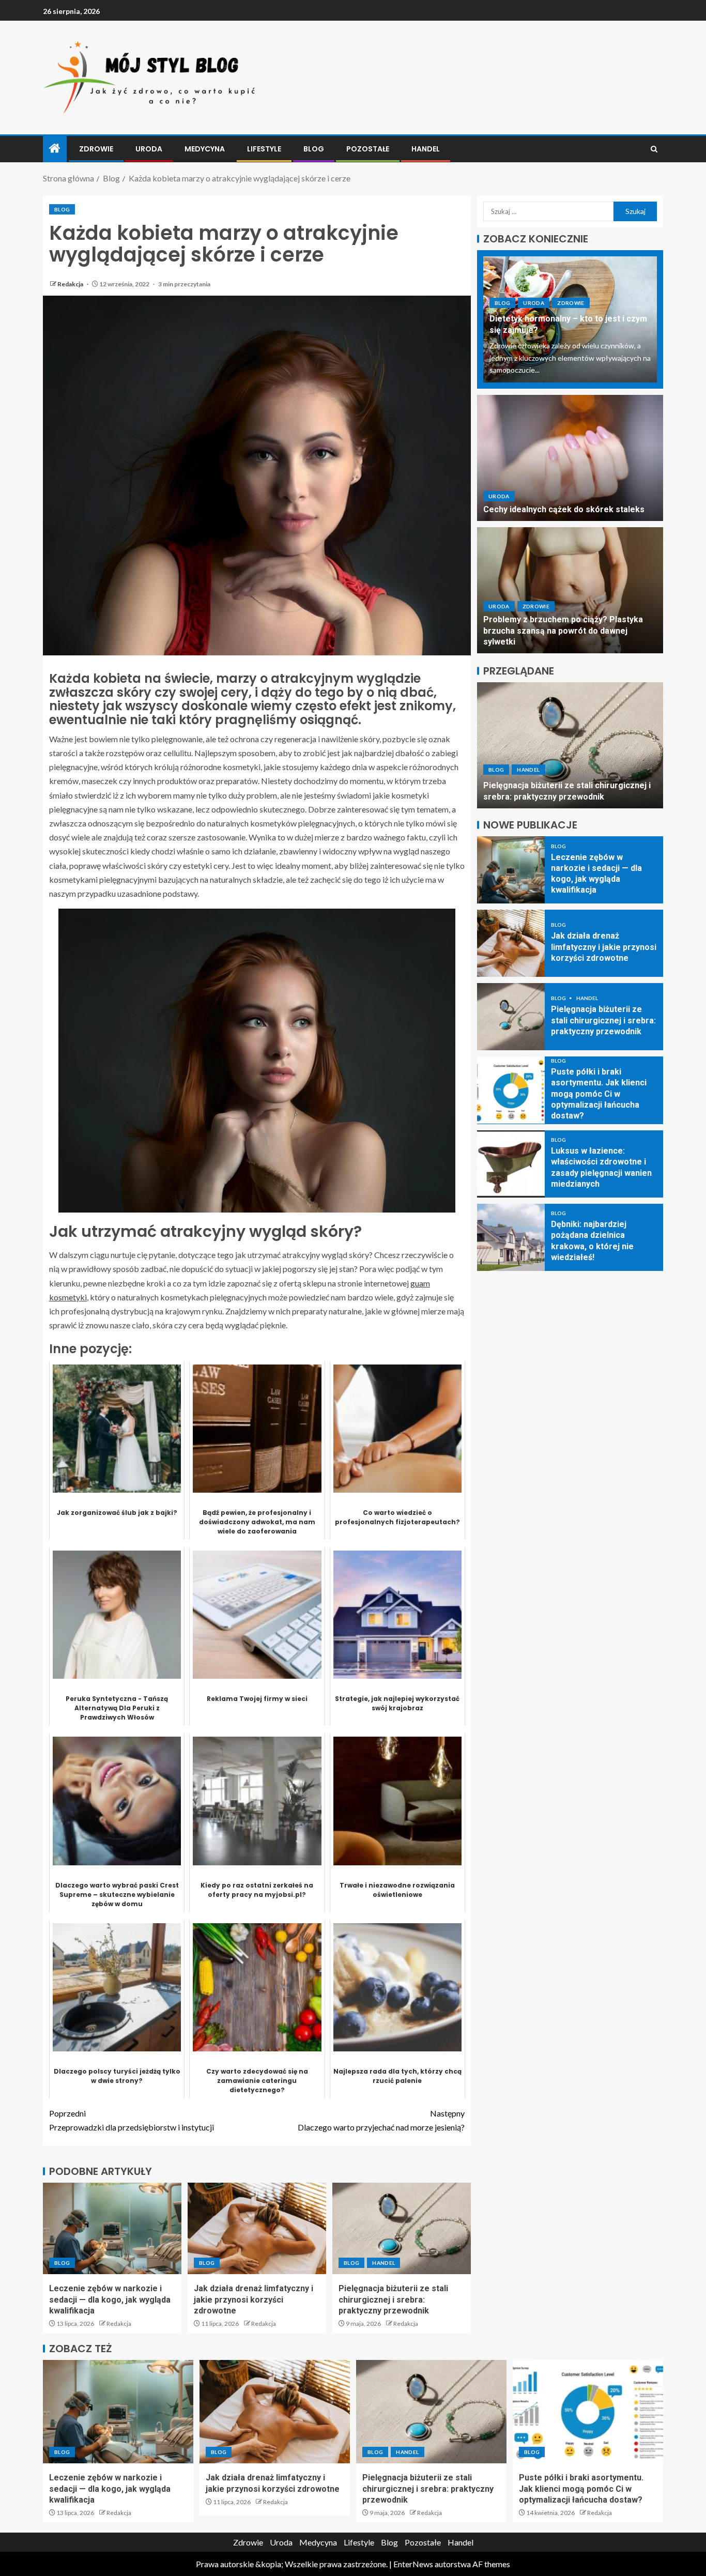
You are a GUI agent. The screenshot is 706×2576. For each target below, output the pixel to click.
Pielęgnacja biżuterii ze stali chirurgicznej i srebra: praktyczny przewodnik (393, 2299)
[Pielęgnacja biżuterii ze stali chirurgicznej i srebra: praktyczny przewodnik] (402, 2228)
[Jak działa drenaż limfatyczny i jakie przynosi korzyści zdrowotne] (257, 2228)
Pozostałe (368, 149)
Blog (314, 149)
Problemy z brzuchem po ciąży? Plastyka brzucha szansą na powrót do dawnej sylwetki (563, 631)
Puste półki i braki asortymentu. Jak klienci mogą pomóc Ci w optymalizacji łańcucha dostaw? (567, 786)
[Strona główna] (55, 149)
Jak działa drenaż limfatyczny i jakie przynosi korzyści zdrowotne (254, 2299)
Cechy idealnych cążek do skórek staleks (564, 509)
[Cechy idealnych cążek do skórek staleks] (570, 458)
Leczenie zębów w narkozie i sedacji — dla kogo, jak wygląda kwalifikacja (110, 2299)
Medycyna (205, 149)
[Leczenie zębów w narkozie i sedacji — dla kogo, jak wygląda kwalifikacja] (112, 2228)
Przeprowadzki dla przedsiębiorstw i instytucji (132, 2120)
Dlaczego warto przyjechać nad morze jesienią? (381, 2120)
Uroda (149, 149)
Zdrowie (96, 149)
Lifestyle (264, 149)
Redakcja (71, 284)
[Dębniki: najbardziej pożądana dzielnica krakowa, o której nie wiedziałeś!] (511, 1237)
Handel (426, 149)
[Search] (654, 149)
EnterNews (413, 2564)
